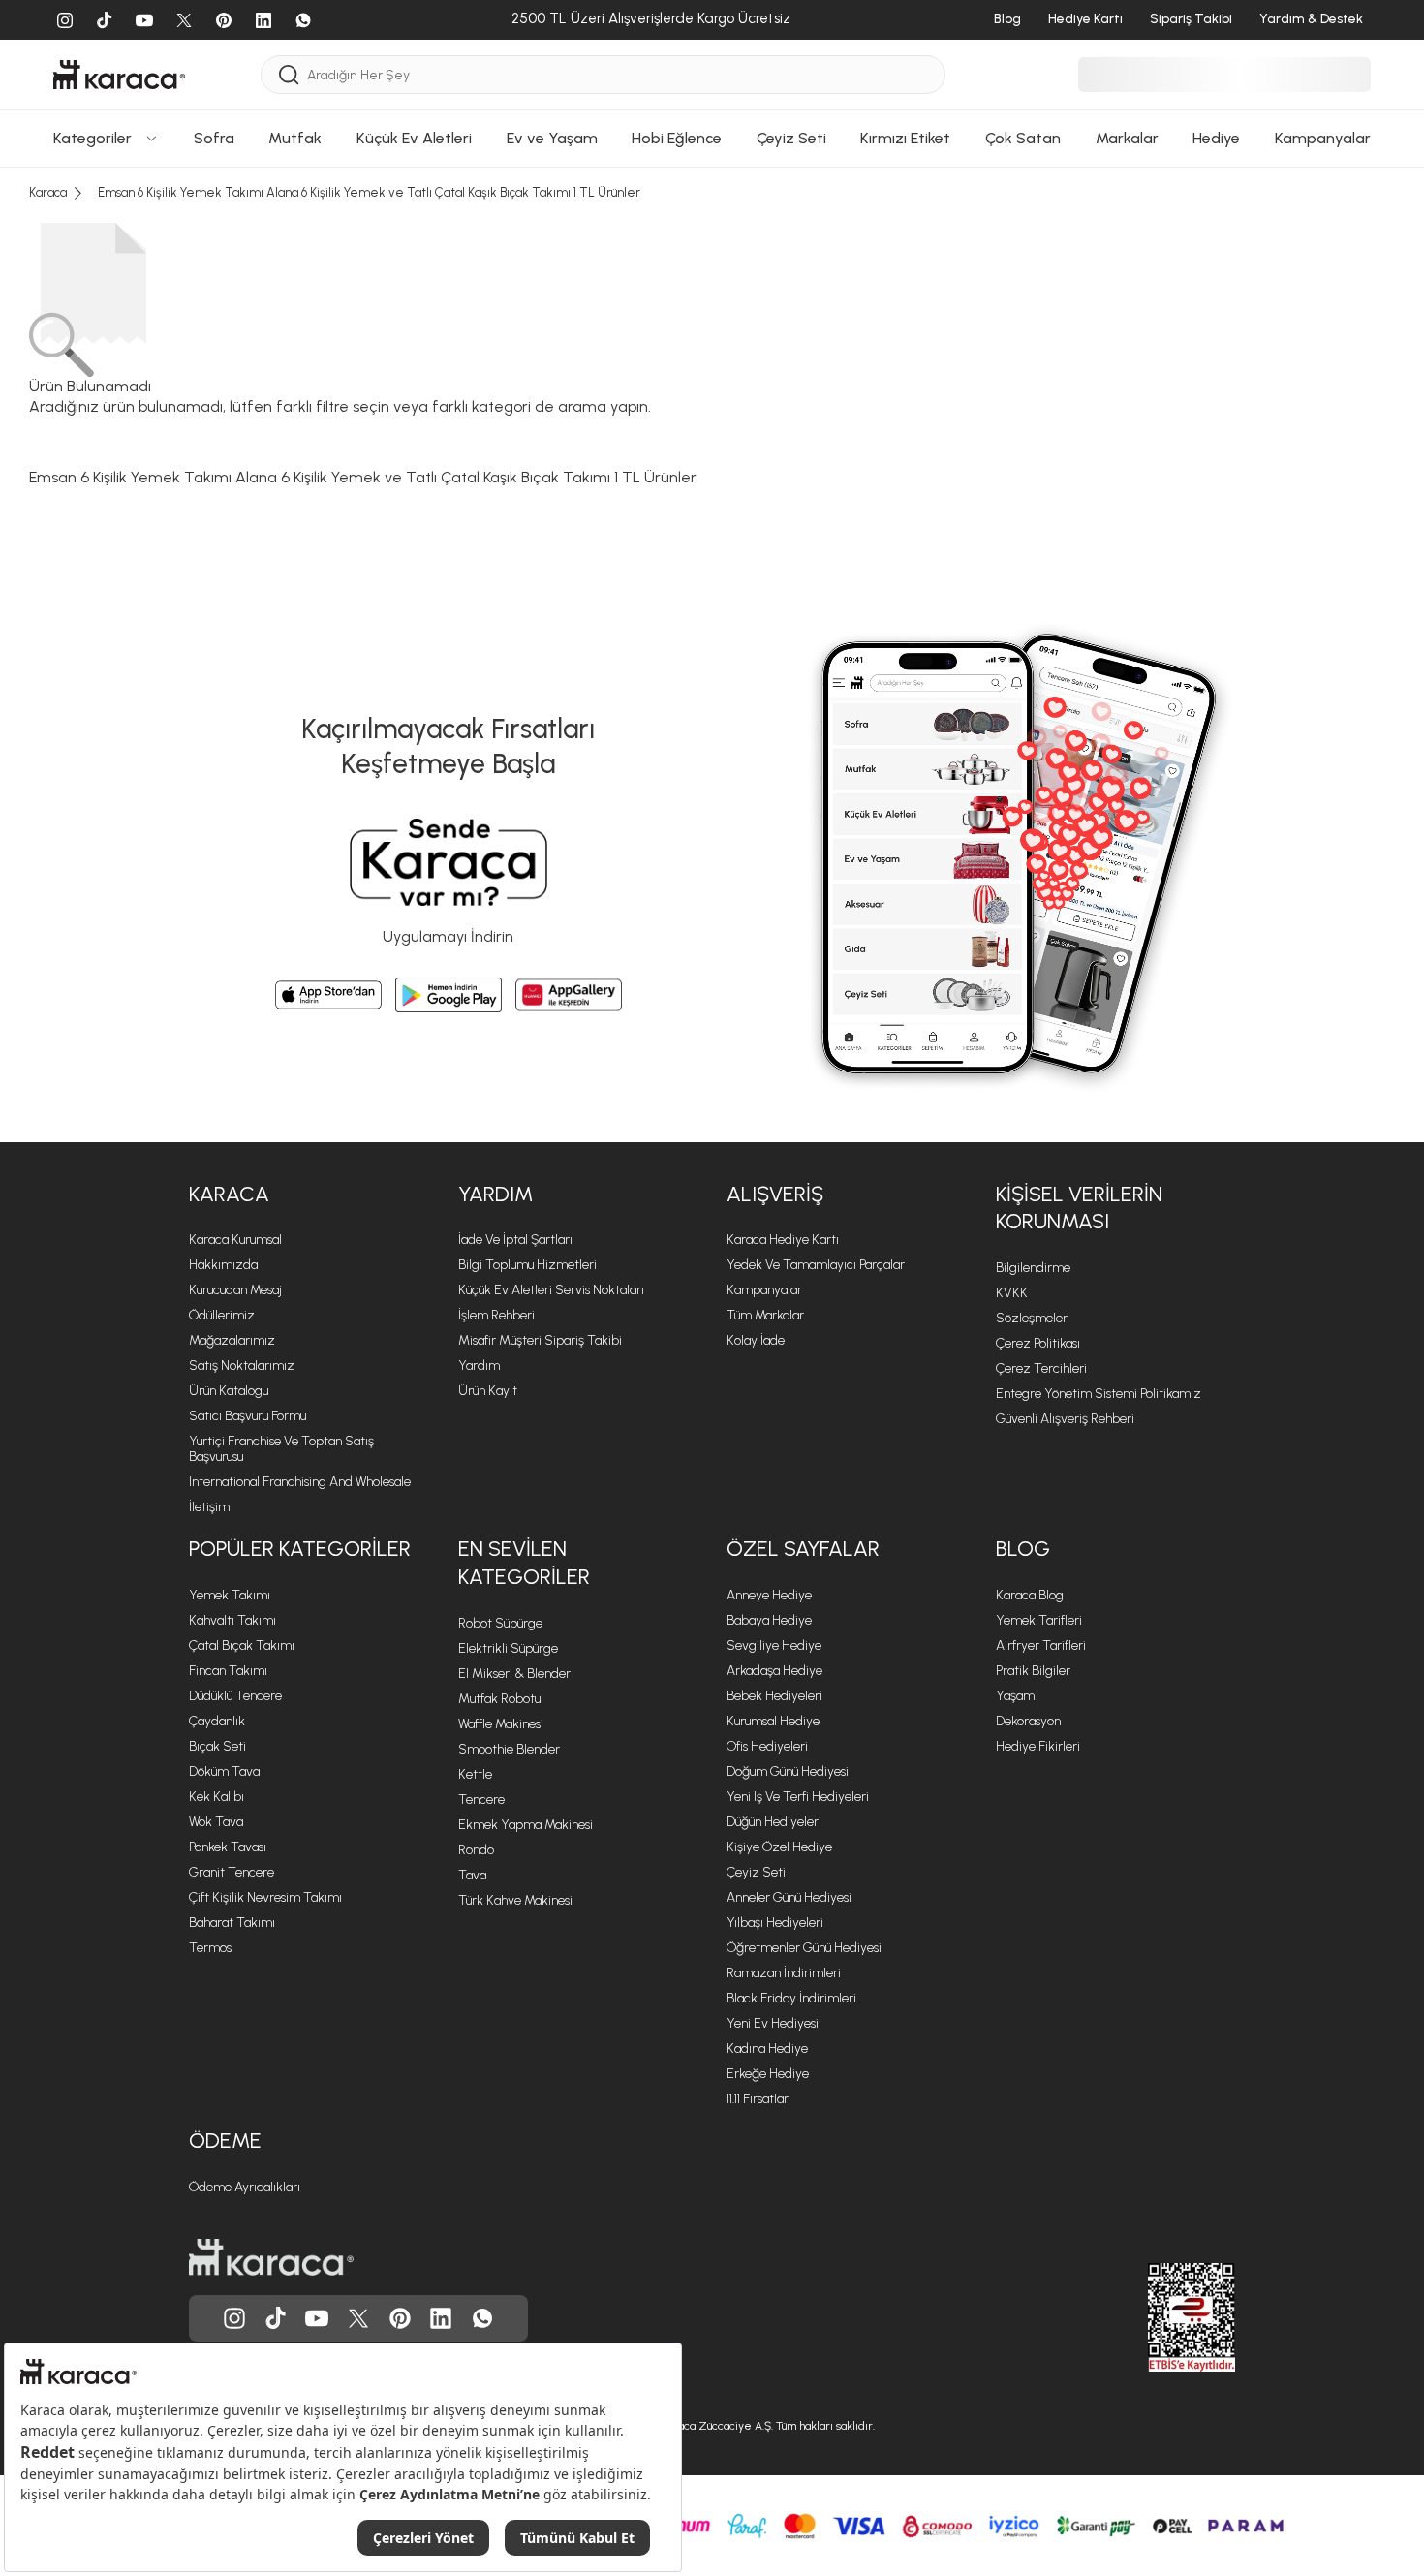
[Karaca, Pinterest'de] (400, 2318)
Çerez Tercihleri (1041, 1368)
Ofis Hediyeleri (767, 1746)
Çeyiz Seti (756, 1872)
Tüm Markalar (765, 1315)
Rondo (476, 1850)
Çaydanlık (217, 1721)
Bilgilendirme (1033, 1268)
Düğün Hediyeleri (774, 1822)
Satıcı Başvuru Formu (248, 1416)
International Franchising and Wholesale (300, 1482)
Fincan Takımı (228, 1671)
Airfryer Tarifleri (1041, 1645)
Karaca (229, 1194)
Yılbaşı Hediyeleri (775, 1923)
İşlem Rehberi (496, 1315)
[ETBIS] (1157, 2317)
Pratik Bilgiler (1033, 1671)
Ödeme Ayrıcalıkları (245, 2187)
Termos (210, 1948)
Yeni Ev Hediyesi (773, 2023)
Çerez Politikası (1038, 1343)
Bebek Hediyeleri (774, 1696)
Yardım (495, 1194)
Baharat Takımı (232, 1923)
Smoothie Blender (509, 1749)
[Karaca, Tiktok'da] (276, 2318)
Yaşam (1015, 1696)
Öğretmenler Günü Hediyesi (804, 1948)
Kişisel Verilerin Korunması (1079, 1208)
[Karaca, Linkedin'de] (441, 2318)
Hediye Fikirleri (1038, 1746)
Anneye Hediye (769, 1595)
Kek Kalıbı (217, 1797)
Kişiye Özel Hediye (779, 1847)
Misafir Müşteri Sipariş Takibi (540, 1340)
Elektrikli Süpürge (508, 1648)
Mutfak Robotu (499, 1699)
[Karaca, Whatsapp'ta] (482, 2318)
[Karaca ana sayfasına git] (271, 2257)
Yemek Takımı (230, 1595)
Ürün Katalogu (229, 1391)
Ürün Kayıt (488, 1391)
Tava (472, 1875)
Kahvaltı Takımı (232, 1620)
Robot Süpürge (500, 1623)
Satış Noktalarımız (242, 1366)
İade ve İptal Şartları (515, 1240)
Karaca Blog (1030, 1595)
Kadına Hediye (767, 2048)
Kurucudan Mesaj (235, 1290)
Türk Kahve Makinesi (515, 1900)
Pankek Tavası (228, 1847)
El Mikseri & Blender (514, 1674)
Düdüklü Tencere (235, 1696)
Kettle (475, 1774)
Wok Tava (216, 1822)
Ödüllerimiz (222, 1315)
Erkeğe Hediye (768, 2074)
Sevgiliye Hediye (774, 1645)
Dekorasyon (1028, 1721)
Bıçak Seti (217, 1746)
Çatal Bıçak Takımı (242, 1645)
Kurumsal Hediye (773, 1721)
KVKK (1012, 1293)
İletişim (209, 1507)
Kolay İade (756, 1340)
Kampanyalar (764, 1290)
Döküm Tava (224, 1771)
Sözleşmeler (1032, 1318)
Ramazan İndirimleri (784, 1973)
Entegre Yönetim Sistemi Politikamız (1099, 1394)
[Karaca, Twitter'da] (358, 2318)
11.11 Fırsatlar (758, 2099)
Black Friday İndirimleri (791, 1998)
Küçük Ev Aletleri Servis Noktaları (551, 1290)
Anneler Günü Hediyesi (789, 1897)
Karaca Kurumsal (235, 1240)
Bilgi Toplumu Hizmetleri (527, 1265)
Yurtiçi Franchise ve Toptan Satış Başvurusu (281, 1449)
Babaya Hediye (769, 1620)
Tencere (481, 1800)
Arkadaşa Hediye (774, 1671)
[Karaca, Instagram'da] (234, 2318)
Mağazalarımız (232, 1340)
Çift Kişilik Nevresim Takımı (265, 1897)
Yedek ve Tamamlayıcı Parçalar (816, 1265)
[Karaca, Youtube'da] (317, 2318)
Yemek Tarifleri (1039, 1620)
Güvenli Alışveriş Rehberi (1065, 1419)
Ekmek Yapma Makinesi (526, 1825)
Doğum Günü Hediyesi (788, 1771)
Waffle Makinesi (501, 1724)
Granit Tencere (232, 1872)
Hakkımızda (223, 1265)
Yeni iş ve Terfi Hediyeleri (798, 1797)
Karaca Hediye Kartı (783, 1240)
